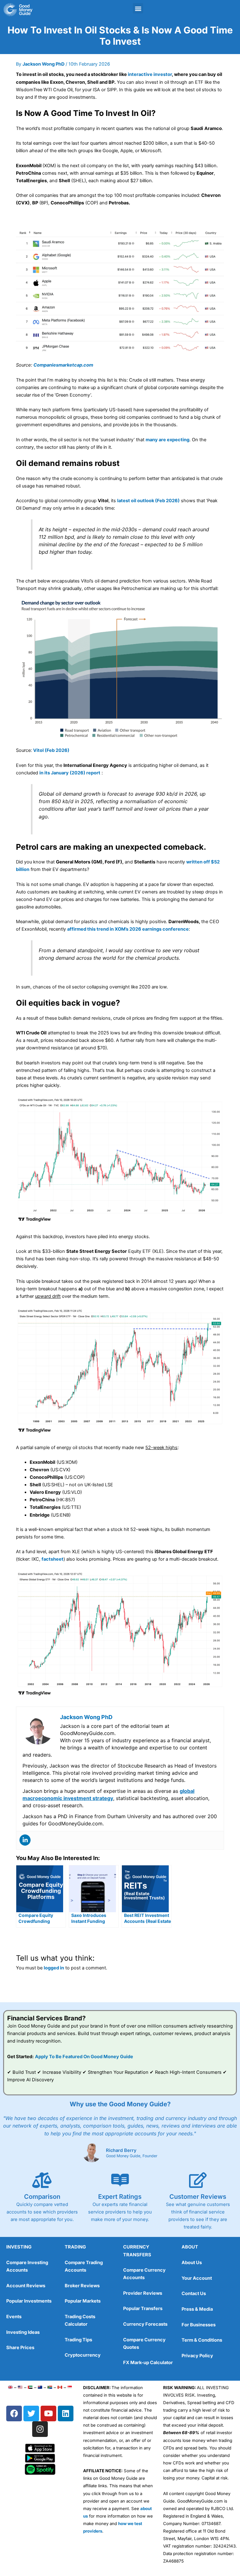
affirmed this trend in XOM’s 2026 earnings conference (128, 929)
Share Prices (20, 2348)
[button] (138, 8)
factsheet (52, 1559)
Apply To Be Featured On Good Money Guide (84, 2057)
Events (14, 2317)
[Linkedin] (25, 1840)
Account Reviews (26, 2286)
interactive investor (150, 74)
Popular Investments (29, 2301)
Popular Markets (83, 2301)
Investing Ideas (23, 2332)
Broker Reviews (82, 2286)
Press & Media (197, 2309)
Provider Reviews (143, 2293)
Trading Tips (78, 2340)
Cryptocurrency (83, 2355)
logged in (54, 1968)
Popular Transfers (143, 2308)
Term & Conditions (202, 2340)
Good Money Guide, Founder (132, 2156)
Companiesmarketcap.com (63, 365)
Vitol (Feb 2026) (51, 750)
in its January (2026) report (70, 773)
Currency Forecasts (145, 2324)
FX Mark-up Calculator (148, 2363)
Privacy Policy (197, 2356)
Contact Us (194, 2293)
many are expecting (167, 440)
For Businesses (199, 2325)
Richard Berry (121, 2150)
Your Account (197, 2278)
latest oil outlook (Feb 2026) (148, 501)
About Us (192, 2263)
